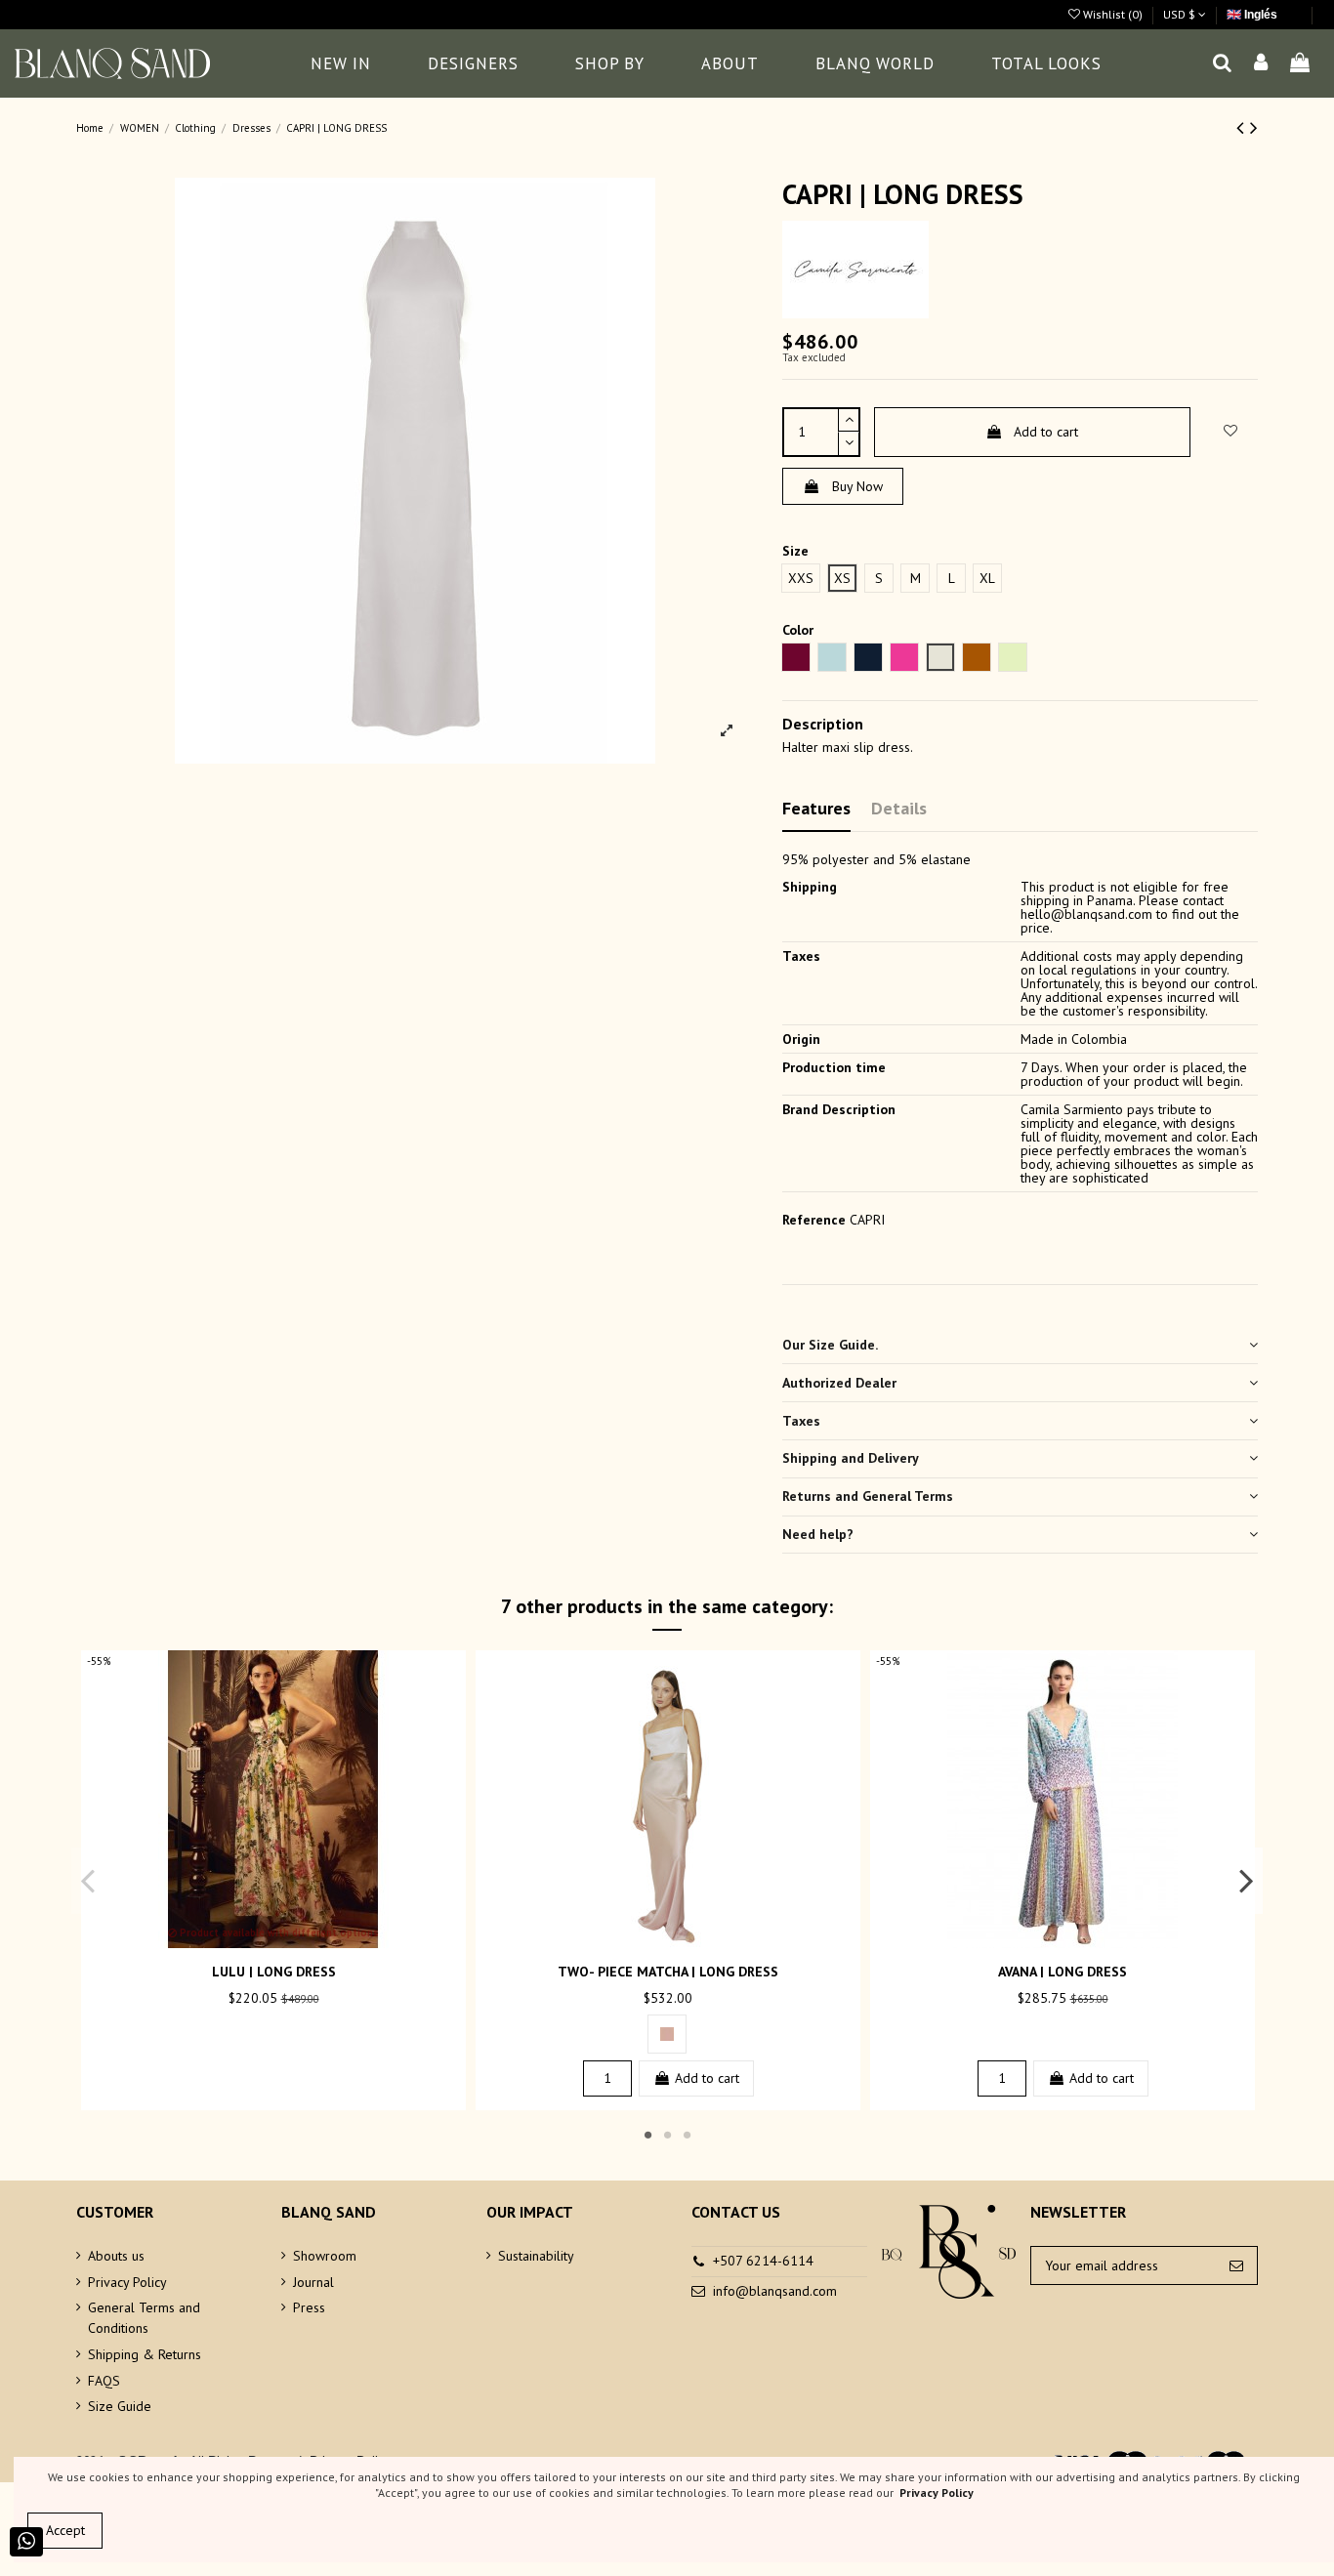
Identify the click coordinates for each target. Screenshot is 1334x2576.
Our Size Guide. (830, 1345)
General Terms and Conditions (144, 2318)
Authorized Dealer (839, 1383)
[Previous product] (1243, 127)
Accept (65, 2530)
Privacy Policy (127, 2282)
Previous (88, 1881)
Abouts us (116, 2256)
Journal (313, 2282)
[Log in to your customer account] (1262, 64)
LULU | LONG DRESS (274, 1972)
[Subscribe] (1236, 2265)
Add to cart (1046, 432)
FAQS (104, 2381)
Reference (814, 1220)
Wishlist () (1113, 14)
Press (309, 2307)
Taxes (801, 1421)
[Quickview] (287, 1941)
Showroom (325, 2256)
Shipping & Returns (145, 2354)
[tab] (1020, 1346)
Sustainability (536, 2256)
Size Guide (120, 2406)
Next (1246, 1881)
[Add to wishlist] (260, 1941)
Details (899, 808)
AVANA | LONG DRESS (1063, 1972)
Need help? (818, 1534)
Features (816, 808)
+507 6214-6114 (763, 2261)
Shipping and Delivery (851, 1458)
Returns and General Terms (868, 1496)
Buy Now (857, 486)
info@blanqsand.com (775, 2291)
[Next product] (1254, 127)
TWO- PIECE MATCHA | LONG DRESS (668, 1972)
